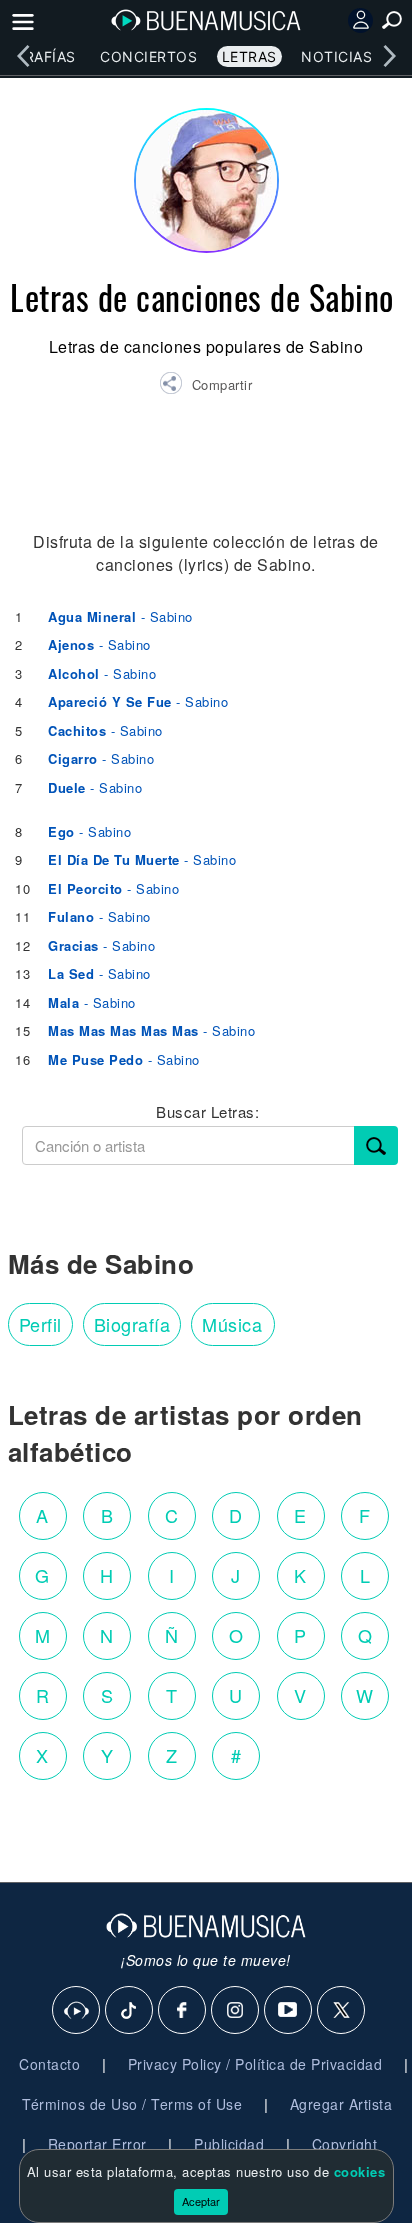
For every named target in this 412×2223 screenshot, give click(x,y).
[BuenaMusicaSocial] (77, 2011)
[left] (23, 56)
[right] (389, 56)
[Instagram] (236, 2011)
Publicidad (229, 2144)
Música (232, 1324)
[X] (342, 2011)
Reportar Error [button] (97, 2144)
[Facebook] (183, 2011)
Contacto (49, 2064)
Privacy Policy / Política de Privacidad (255, 2064)
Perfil (40, 1324)
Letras (249, 56)
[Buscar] (376, 1145)
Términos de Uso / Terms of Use (132, 2104)
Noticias (336, 56)
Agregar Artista (341, 2104)
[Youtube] (289, 2011)
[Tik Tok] (130, 2011)
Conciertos (148, 56)
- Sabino (120, 616)
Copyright (345, 2144)
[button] (205, 386)
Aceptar (201, 2201)
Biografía (132, 1324)
